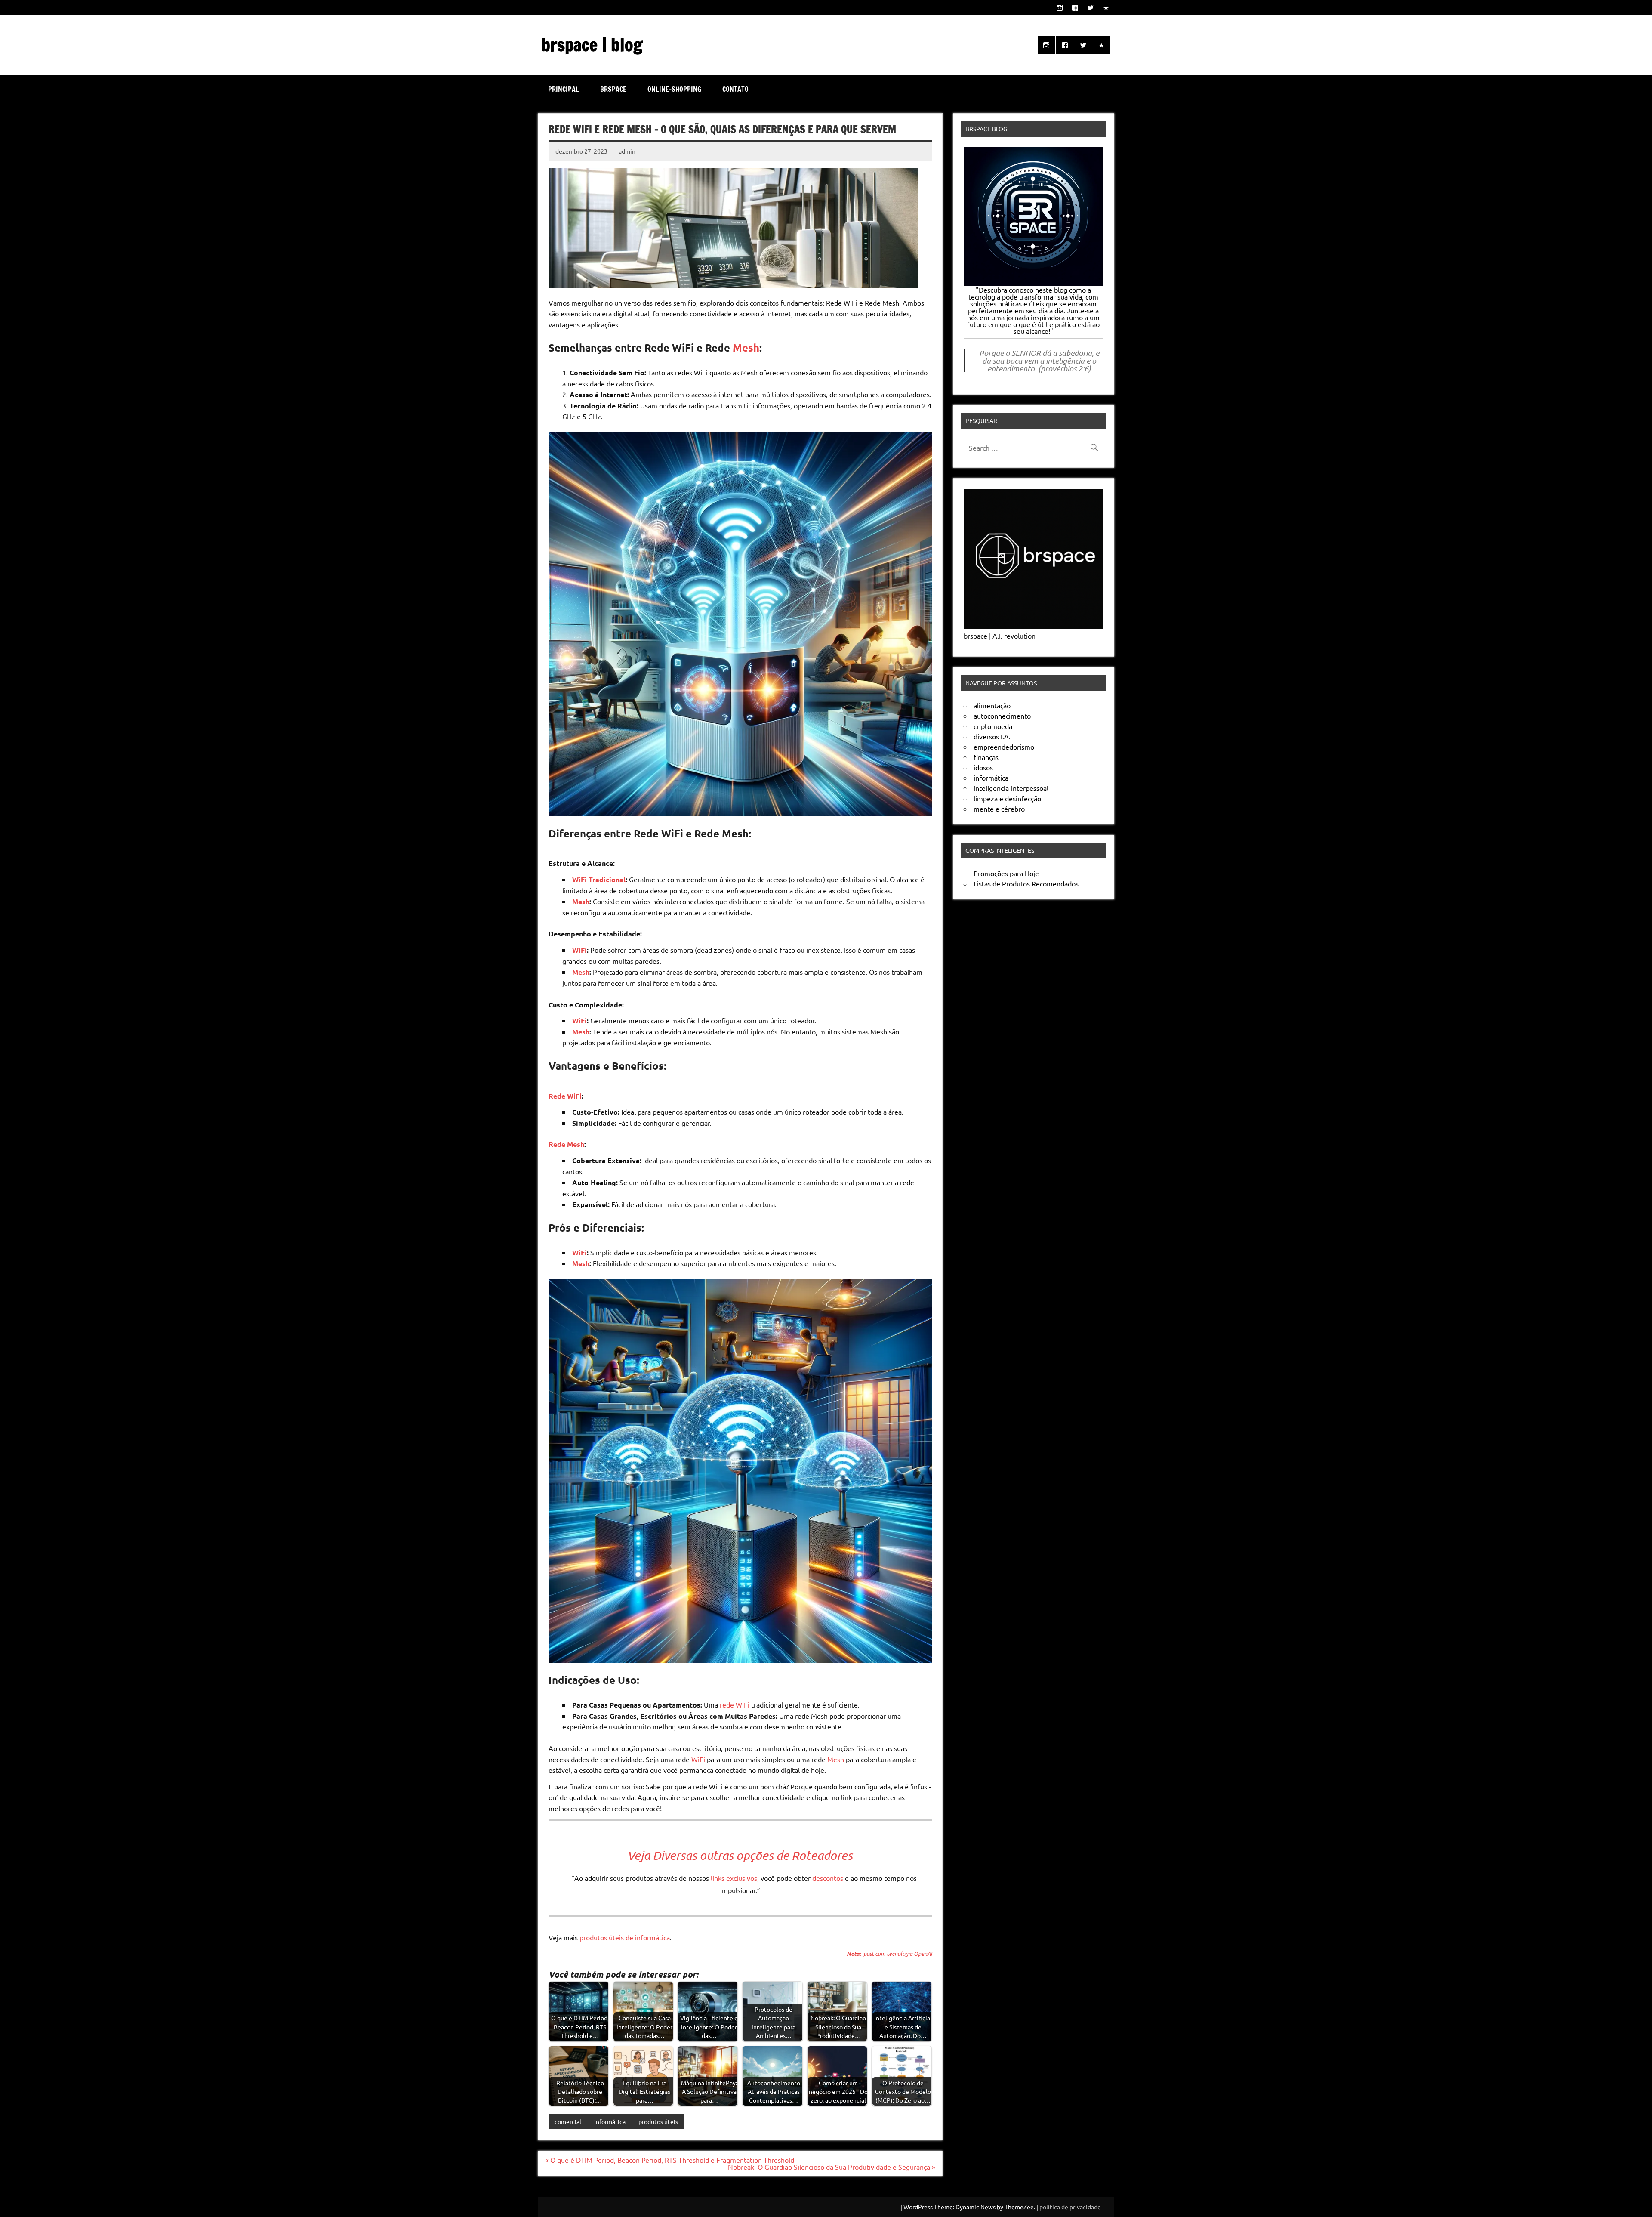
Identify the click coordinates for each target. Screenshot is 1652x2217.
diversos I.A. (992, 736)
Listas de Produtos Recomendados (1026, 883)
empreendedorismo (1004, 747)
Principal (564, 89)
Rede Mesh (566, 1144)
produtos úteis (658, 2121)
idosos (983, 767)
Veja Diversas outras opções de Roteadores (740, 1855)
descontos (828, 1878)
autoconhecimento (1002, 716)
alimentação (992, 705)
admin (627, 151)
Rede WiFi (565, 1096)
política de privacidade (1070, 2207)
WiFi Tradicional (599, 879)
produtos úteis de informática (625, 1937)
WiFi (579, 950)
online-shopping (674, 89)
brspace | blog (592, 45)
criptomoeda (993, 726)
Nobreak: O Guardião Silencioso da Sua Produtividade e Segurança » (832, 2167)
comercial (568, 2121)
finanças (986, 757)
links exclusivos (734, 1878)
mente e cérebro (999, 809)
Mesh (746, 347)
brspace (613, 89)
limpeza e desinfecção (1007, 798)
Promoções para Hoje (1006, 873)
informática (610, 2121)
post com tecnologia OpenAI (889, 1954)
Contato (735, 89)
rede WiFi (735, 1704)
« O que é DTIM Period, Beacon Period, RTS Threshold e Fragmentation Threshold (670, 2160)
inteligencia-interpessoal (1011, 788)
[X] (1091, 8)
